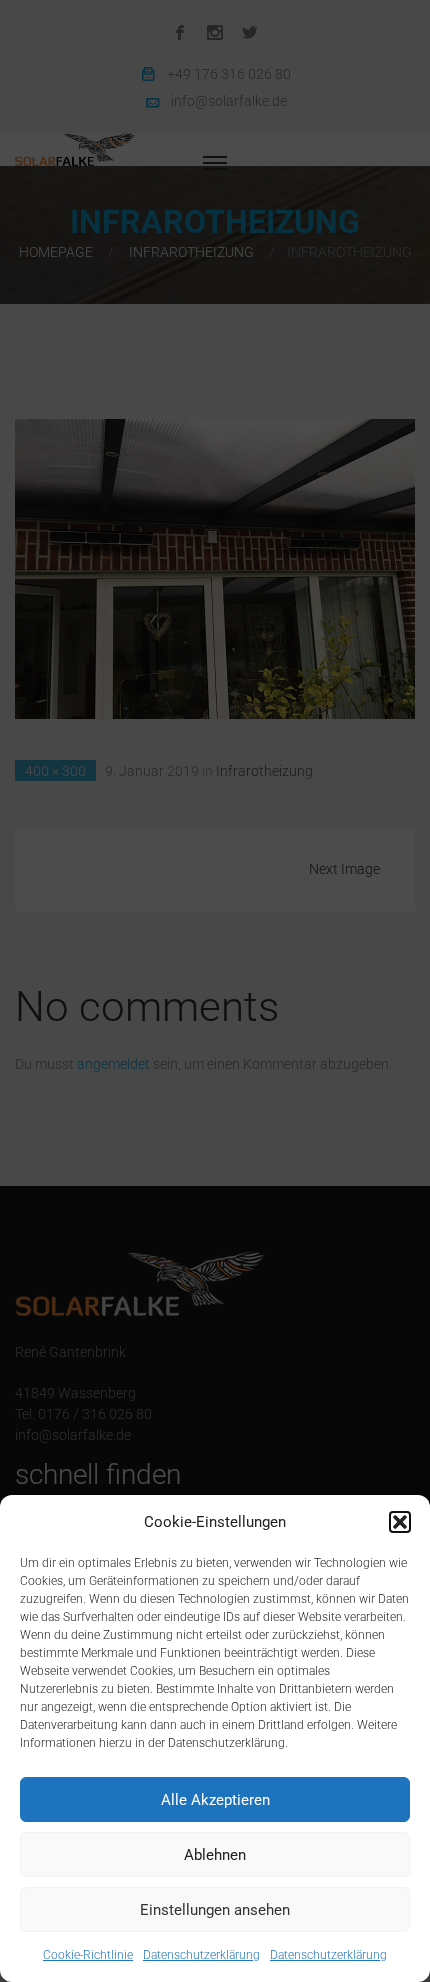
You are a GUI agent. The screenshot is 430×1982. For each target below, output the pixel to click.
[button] (400, 1522)
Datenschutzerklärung (201, 1955)
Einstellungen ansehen (215, 1910)
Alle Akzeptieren (215, 1800)
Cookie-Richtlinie (88, 1955)
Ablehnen (215, 1855)
